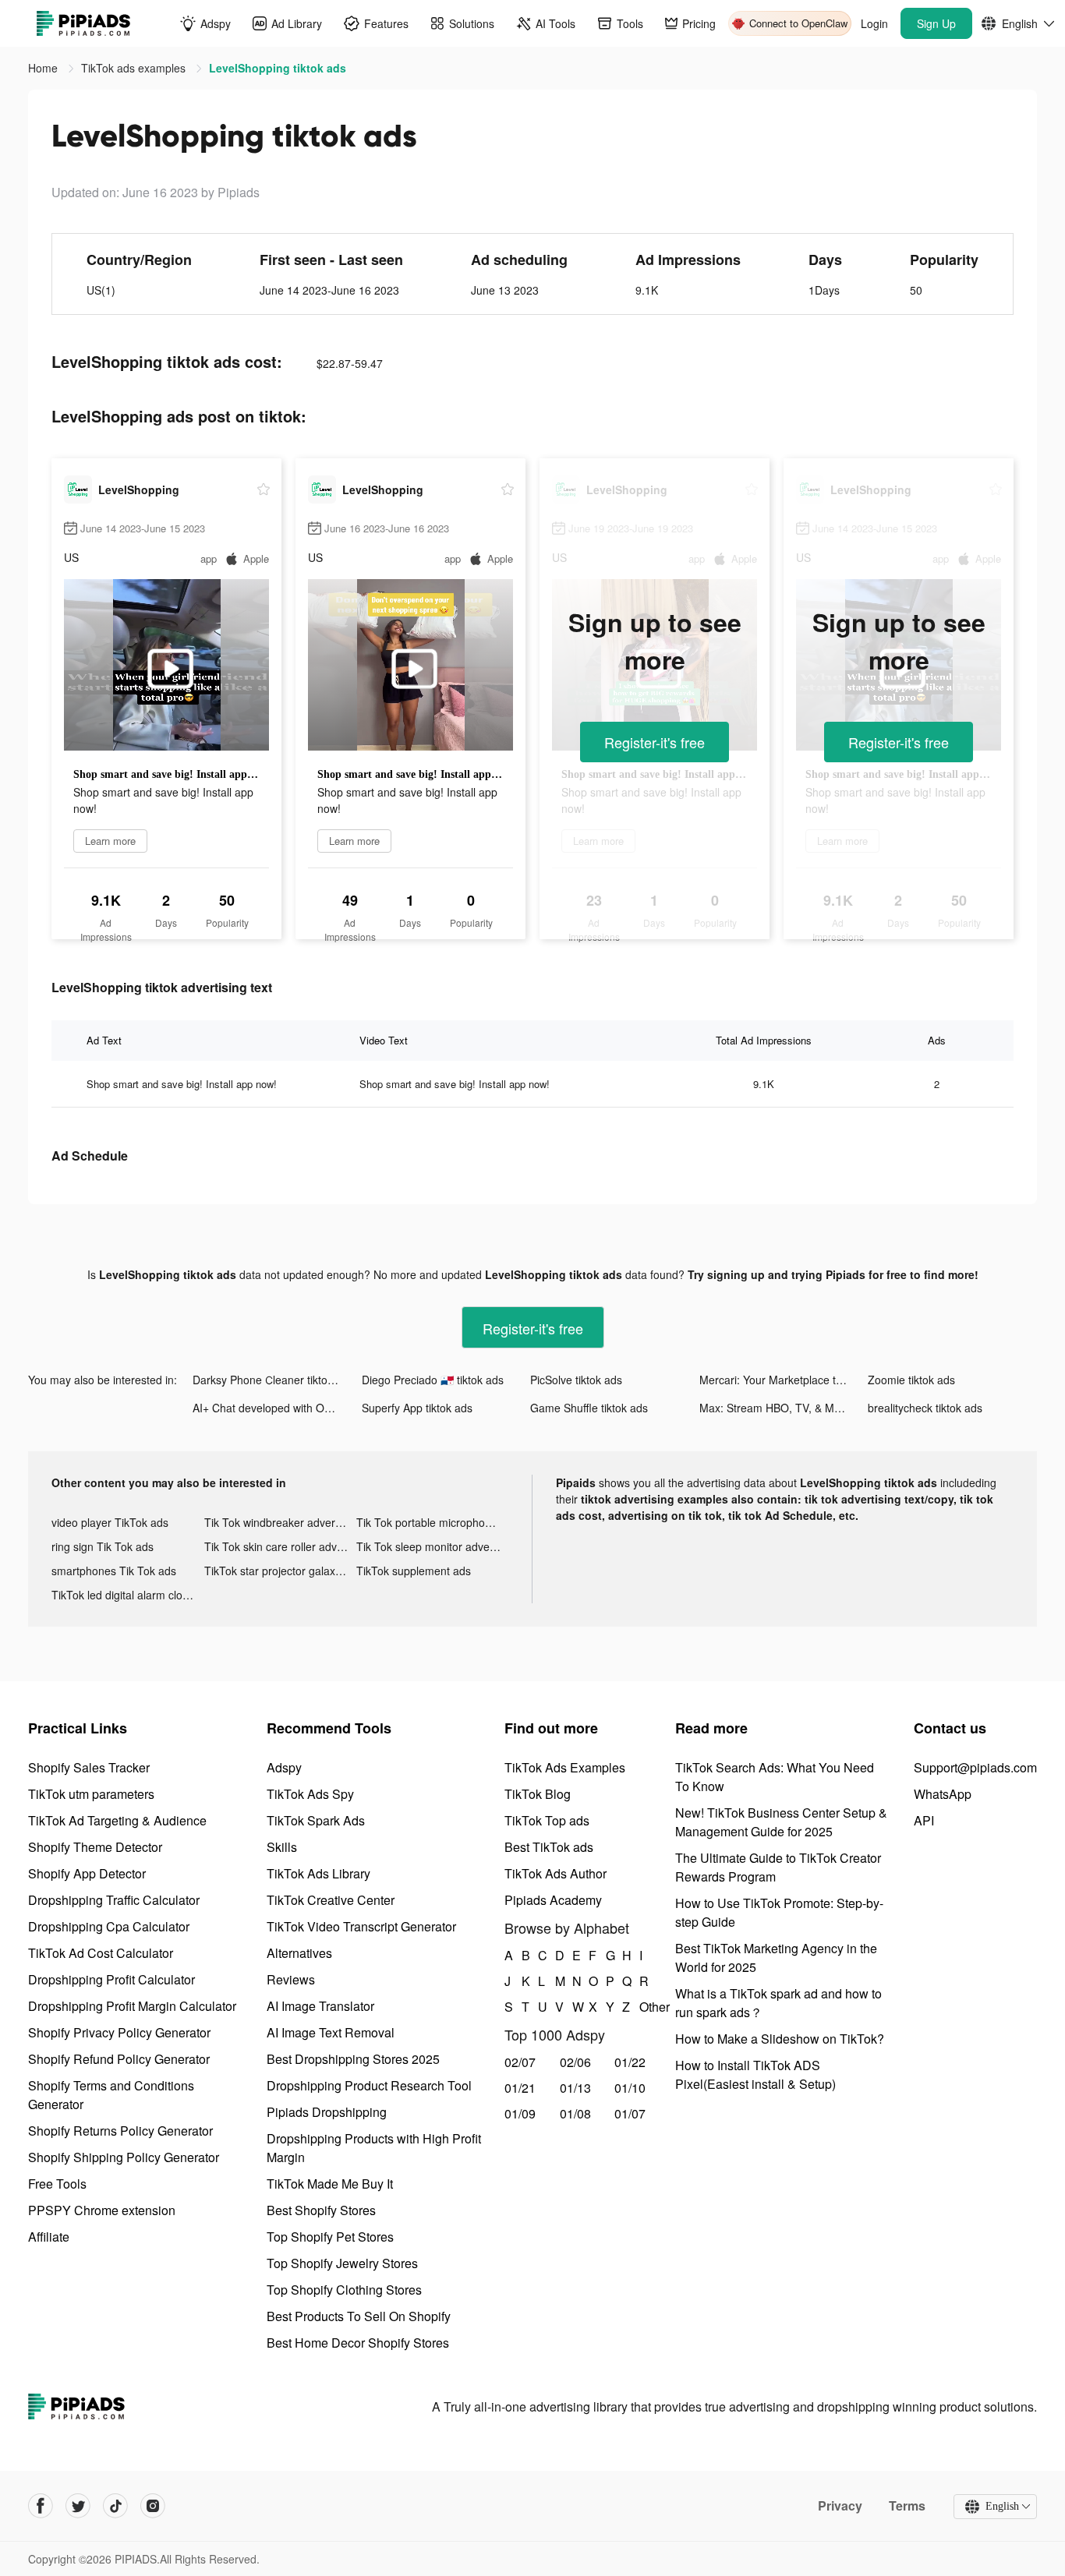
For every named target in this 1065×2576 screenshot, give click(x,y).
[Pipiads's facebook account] (41, 2506)
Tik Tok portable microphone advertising (433, 1522)
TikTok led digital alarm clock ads (128, 1595)
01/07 (630, 2113)
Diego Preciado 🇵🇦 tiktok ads (433, 1380)
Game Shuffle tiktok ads (589, 1408)
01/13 (575, 2088)
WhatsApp (943, 1794)
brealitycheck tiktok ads (925, 1408)
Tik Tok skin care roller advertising (281, 1546)
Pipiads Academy (553, 1900)
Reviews (291, 1979)
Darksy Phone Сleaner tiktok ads (273, 1380)
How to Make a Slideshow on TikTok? (780, 2039)
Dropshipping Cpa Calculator (109, 1926)
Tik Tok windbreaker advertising (281, 1522)
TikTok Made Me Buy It (330, 2184)
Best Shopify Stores (321, 2210)
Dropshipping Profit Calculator (111, 1979)
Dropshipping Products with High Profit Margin (374, 2148)
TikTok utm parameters (91, 1794)
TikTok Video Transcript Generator (361, 1926)
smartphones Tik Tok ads (114, 1571)
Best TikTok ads (549, 1847)
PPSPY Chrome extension (102, 2210)
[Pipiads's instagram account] (153, 2506)
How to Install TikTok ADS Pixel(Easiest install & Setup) (755, 2074)
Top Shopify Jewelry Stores (342, 2263)
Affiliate (49, 2237)
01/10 (630, 2088)
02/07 (520, 2062)
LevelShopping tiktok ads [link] (278, 68)
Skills (282, 1847)
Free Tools (57, 2184)
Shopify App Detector (87, 1873)
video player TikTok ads (110, 1522)
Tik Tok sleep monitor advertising (433, 1546)
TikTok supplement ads (414, 1571)
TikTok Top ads (547, 1820)
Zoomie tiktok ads (911, 1380)
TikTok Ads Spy (310, 1794)
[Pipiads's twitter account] (78, 2506)
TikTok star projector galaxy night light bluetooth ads (281, 1571)
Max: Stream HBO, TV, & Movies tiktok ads (784, 1408)
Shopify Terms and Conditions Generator (111, 2095)
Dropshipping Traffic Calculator (114, 1900)
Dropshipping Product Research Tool (369, 2085)
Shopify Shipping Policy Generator (124, 2157)
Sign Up (936, 23)
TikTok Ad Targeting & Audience (117, 1820)
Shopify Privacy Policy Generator (119, 2032)
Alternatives (299, 1953)
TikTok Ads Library (318, 1873)
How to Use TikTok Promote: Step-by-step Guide (779, 1912)
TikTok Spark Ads (316, 1820)
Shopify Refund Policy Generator (119, 2059)
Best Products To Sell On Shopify (359, 2316)
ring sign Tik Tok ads (103, 1546)
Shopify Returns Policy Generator (120, 2131)
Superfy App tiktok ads (417, 1408)
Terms (907, 2506)
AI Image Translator (320, 2006)
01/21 (520, 2088)
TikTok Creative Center (331, 1900)
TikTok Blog (538, 1794)
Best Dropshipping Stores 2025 (353, 2059)
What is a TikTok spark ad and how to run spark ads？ (778, 2003)
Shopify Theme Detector (95, 1847)
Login (874, 23)
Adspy (284, 1767)
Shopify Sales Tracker (89, 1767)
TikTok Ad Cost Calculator (101, 1953)
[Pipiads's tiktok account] (115, 2506)
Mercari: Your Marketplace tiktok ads (784, 1380)
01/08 (575, 2113)
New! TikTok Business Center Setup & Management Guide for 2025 (781, 1822)
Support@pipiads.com (975, 1767)
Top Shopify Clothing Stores (344, 2290)
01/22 (630, 2062)
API (924, 1820)
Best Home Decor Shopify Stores (358, 2343)
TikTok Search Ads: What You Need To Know (775, 1777)
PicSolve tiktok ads (576, 1380)
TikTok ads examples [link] (135, 68)
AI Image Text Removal (331, 2032)
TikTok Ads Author (555, 1873)
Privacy (840, 2506)
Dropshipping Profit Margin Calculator (132, 2006)
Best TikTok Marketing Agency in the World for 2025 (776, 1958)
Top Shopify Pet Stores (330, 2237)
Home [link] (44, 68)
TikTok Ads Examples (565, 1767)
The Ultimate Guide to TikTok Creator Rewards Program (778, 1867)
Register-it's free (655, 742)
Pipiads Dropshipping (327, 2112)
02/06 (575, 2062)
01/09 (520, 2113)
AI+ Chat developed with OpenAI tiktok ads (277, 1408)
